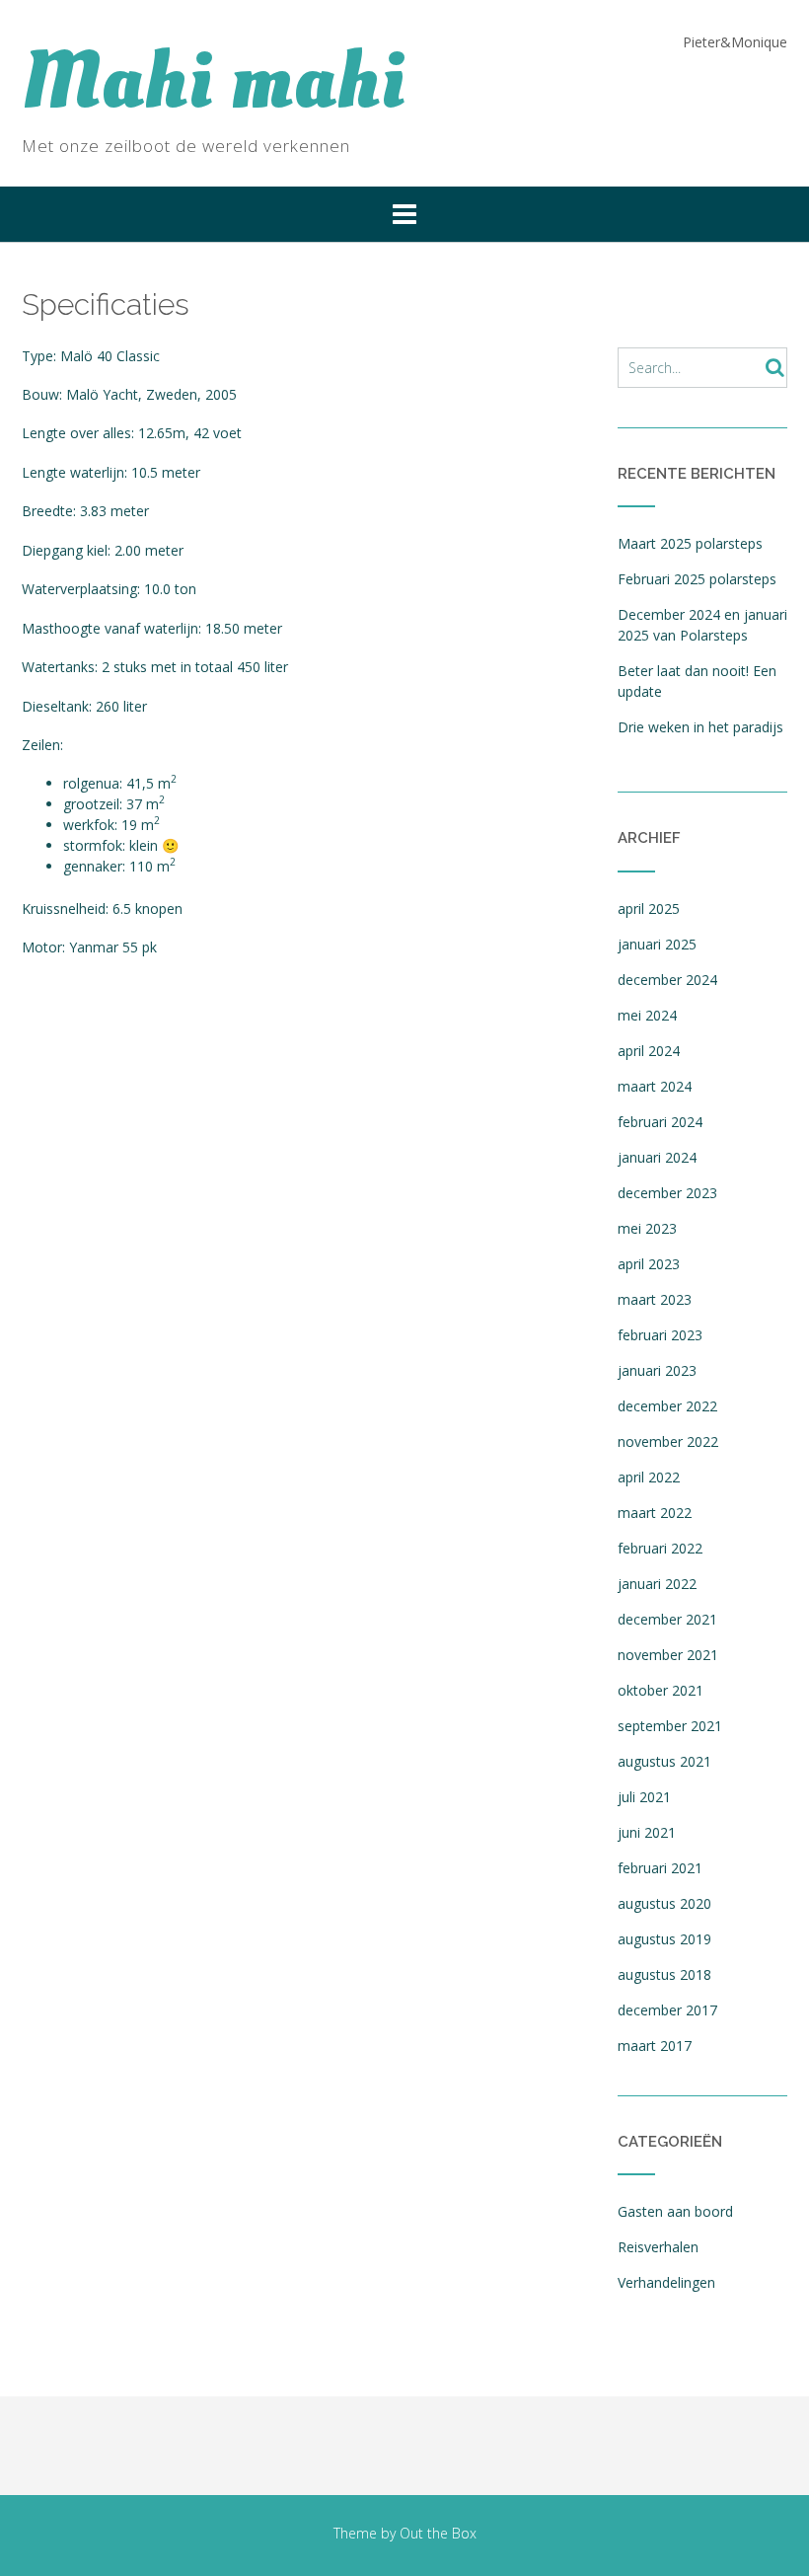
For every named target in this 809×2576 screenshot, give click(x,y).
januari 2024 (657, 1157)
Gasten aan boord (675, 2211)
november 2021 (668, 1655)
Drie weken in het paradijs (700, 727)
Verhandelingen (666, 2282)
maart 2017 (655, 2046)
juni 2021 (647, 1832)
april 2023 (649, 1264)
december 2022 (667, 1406)
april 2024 (649, 1051)
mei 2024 (647, 1015)
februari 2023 (660, 1335)
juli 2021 (644, 1797)
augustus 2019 (664, 1939)
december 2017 (667, 2010)
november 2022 (668, 1441)
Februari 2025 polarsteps (697, 579)
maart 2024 (655, 1086)
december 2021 (667, 1619)
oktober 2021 (661, 1690)
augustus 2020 (664, 1903)
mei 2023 (647, 1228)
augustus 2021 (664, 1761)
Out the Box (438, 2533)
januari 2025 (657, 944)
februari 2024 (660, 1122)
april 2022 (649, 1477)
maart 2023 (655, 1299)
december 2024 (667, 980)
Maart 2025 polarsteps (690, 543)
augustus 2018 (664, 1974)
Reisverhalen (658, 2247)
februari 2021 (660, 1868)
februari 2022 (660, 1548)
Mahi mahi (214, 82)
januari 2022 (657, 1584)
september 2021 (670, 1726)
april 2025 (649, 909)
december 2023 (667, 1193)
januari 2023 (657, 1370)
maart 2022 (655, 1513)
